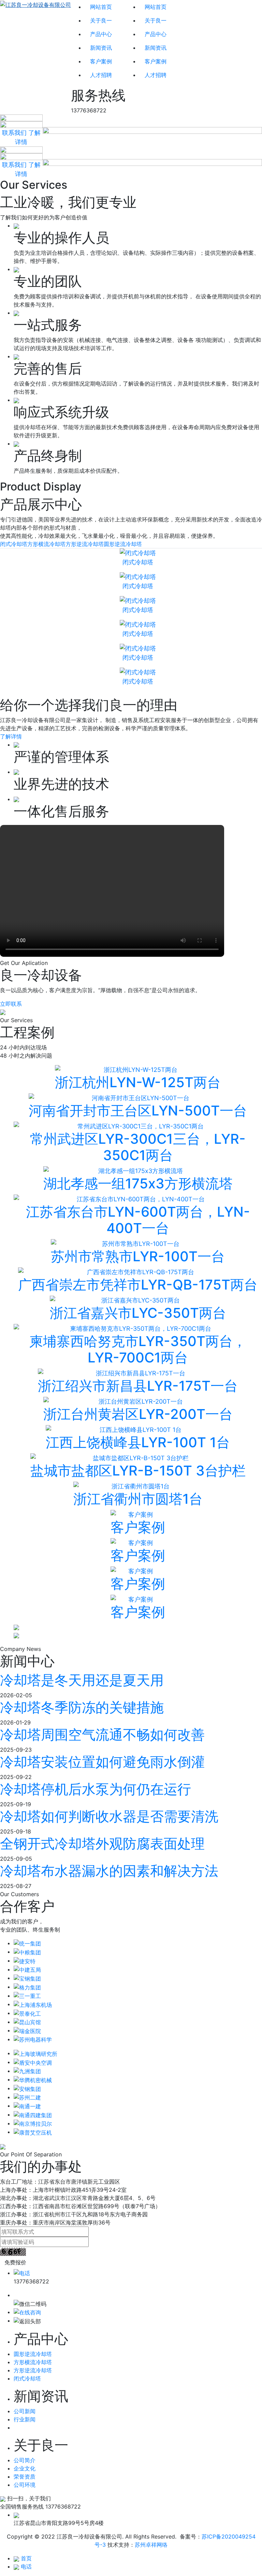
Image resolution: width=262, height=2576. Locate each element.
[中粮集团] (27, 1952)
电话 (26, 2566)
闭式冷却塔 (14, 544)
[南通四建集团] (33, 2114)
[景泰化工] (27, 2013)
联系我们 (14, 133)
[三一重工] (27, 1996)
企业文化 (25, 2468)
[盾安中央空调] (33, 2062)
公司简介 (25, 2460)
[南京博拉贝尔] (33, 2123)
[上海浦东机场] (33, 2004)
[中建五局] (27, 1969)
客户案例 (101, 61)
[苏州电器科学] (33, 2039)
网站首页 (101, 7)
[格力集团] (27, 1987)
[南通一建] (27, 2106)
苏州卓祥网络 (151, 2545)
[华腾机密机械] (33, 2079)
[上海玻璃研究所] (35, 2053)
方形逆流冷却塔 (85, 544)
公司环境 (25, 2485)
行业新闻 (25, 2419)
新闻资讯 (101, 48)
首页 (26, 2558)
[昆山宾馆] (27, 2022)
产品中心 (101, 34)
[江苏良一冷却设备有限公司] (35, 57)
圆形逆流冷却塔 (123, 544)
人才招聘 (101, 75)
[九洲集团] (27, 2071)
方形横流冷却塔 (46, 544)
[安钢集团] (27, 2088)
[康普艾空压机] (33, 2132)
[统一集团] (27, 1943)
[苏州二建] (27, 2097)
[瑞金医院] (27, 2030)
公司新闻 (25, 2411)
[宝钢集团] (27, 1978)
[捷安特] (25, 1961)
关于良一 (101, 20)
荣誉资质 (25, 2477)
